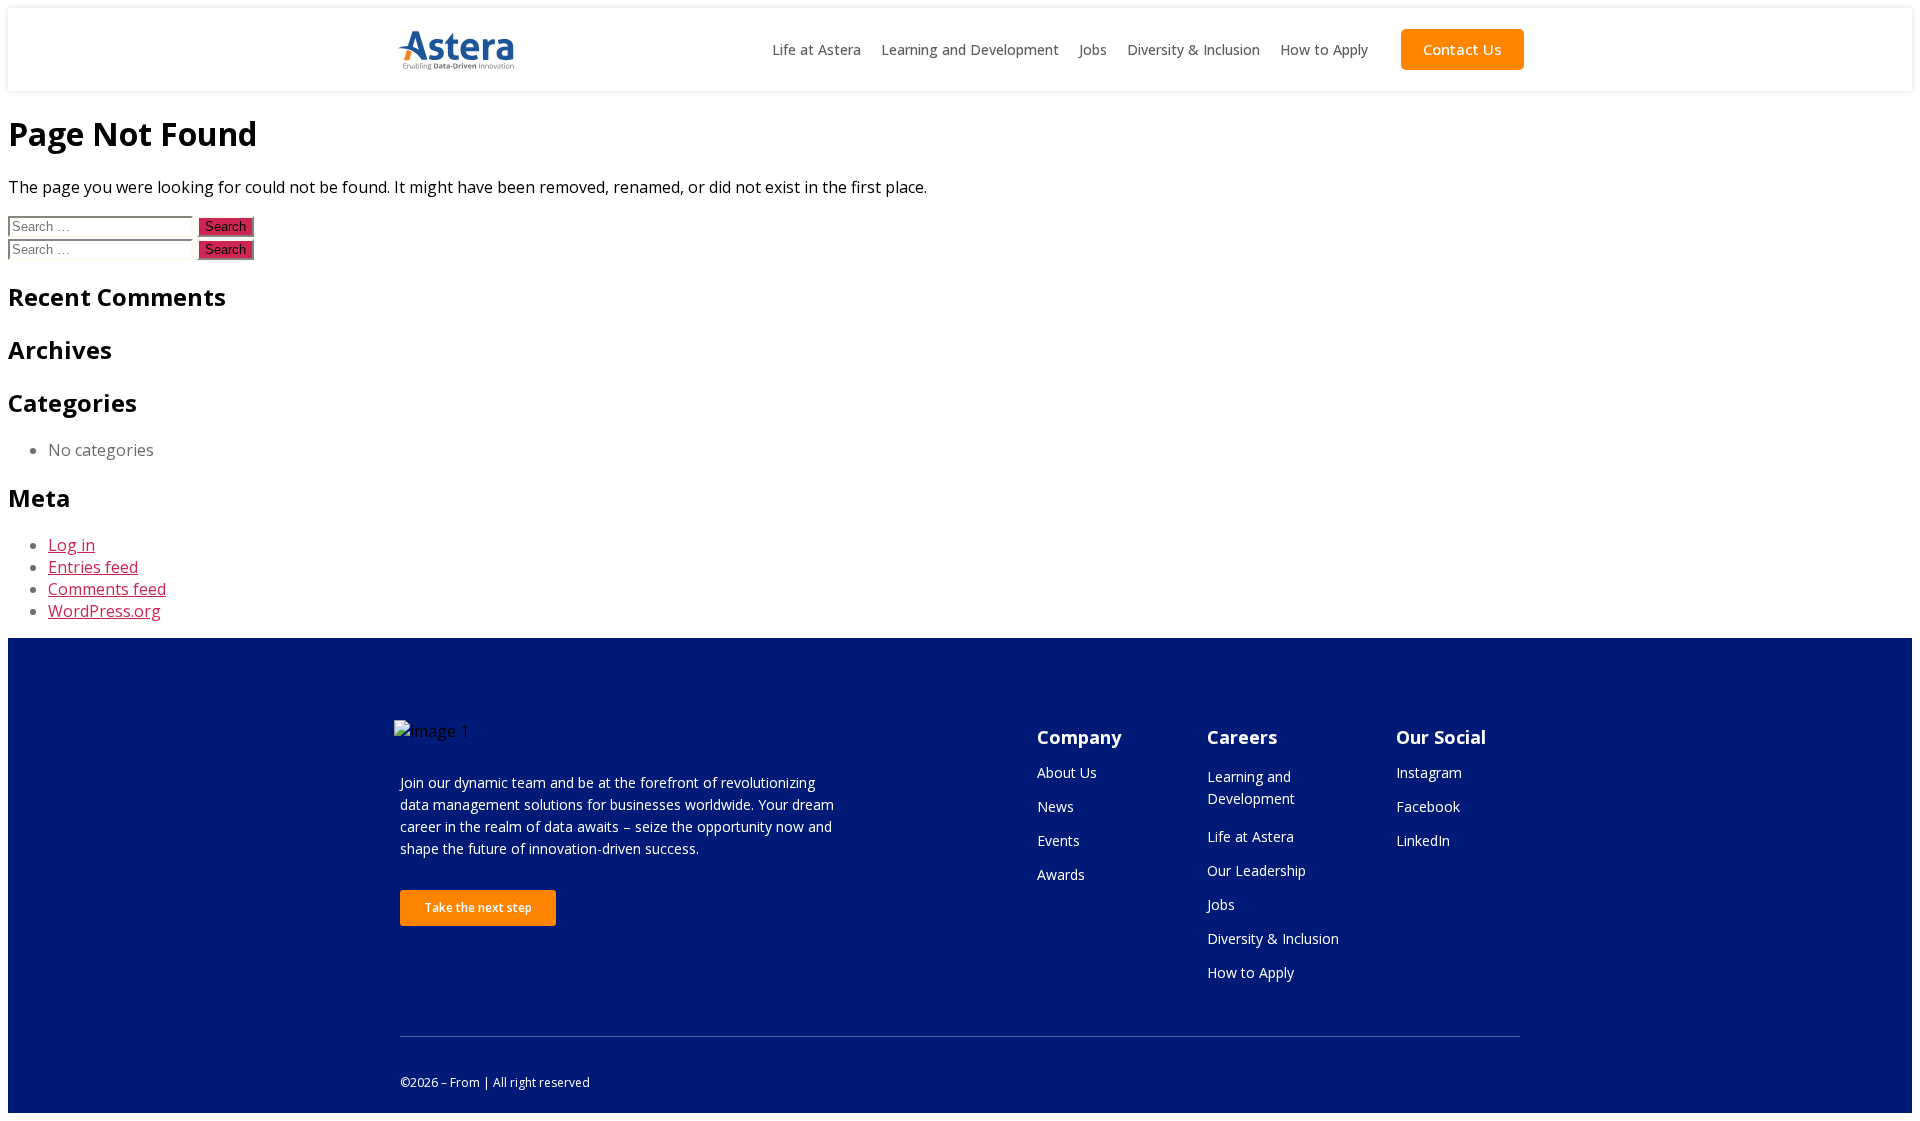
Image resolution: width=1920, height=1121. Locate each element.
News (1055, 806)
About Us (1067, 772)
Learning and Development (970, 49)
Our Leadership (1256, 870)
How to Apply (1324, 49)
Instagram (1429, 772)
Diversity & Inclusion (1193, 49)
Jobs (1093, 49)
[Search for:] (102, 225)
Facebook (1428, 806)
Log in (71, 545)
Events (1058, 840)
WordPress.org (104, 611)
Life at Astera (816, 49)
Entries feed (93, 567)
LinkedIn (1423, 840)
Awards (1061, 874)
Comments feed (107, 589)
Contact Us (1462, 49)
